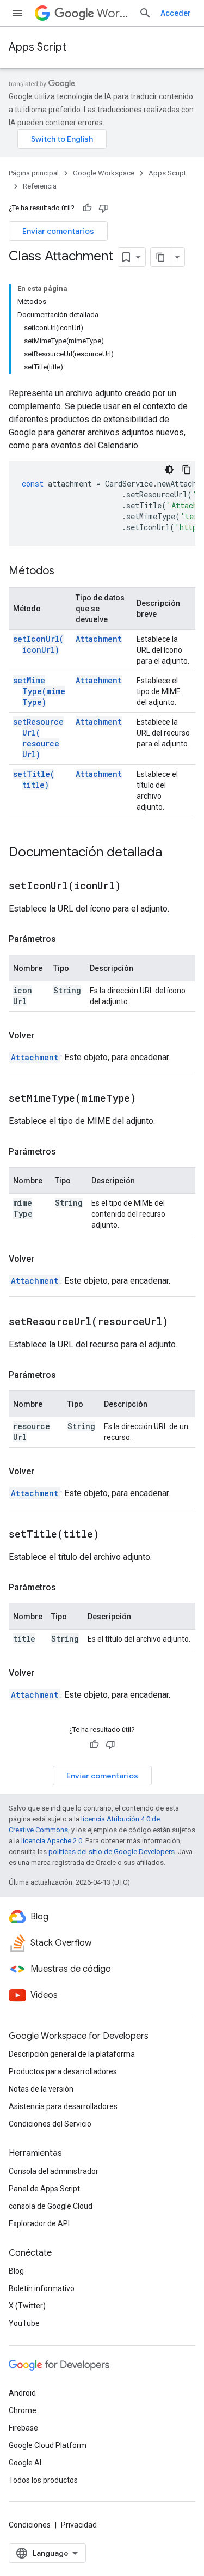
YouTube (24, 2323)
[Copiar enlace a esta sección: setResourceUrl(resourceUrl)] (182, 1322)
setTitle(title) (34, 779)
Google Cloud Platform (48, 2445)
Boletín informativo (42, 2288)
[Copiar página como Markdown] (160, 257)
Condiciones (30, 2525)
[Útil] (87, 208)
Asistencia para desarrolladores (63, 2106)
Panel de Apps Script (44, 2189)
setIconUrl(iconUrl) (38, 644)
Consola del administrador (54, 2171)
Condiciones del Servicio (50, 2124)
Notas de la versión (41, 2089)
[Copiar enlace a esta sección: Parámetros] (67, 939)
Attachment (99, 639)
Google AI (25, 2463)
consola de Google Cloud (51, 2206)
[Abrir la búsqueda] (145, 13)
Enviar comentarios (58, 231)
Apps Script (38, 47)
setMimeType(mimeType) (39, 691)
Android (22, 2393)
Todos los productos (43, 2480)
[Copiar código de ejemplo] (187, 470)
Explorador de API (39, 2223)
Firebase (23, 2428)
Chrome (23, 2410)
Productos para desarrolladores (63, 2071)
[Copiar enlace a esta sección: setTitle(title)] (113, 1535)
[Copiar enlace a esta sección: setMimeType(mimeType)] (150, 1099)
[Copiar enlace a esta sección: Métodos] (65, 572)
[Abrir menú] (17, 13)
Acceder (176, 13)
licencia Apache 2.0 (52, 1841)
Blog (16, 2271)
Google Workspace (104, 173)
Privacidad (79, 2525)
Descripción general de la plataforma (72, 2054)
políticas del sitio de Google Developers (112, 1852)
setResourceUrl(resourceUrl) (38, 738)
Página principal (34, 173)
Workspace (113, 13)
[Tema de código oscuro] (169, 470)
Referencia (40, 186)
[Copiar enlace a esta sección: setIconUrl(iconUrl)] (134, 886)
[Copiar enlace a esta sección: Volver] (45, 1036)
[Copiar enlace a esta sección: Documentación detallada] (173, 853)
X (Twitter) (27, 2306)
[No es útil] (103, 208)
